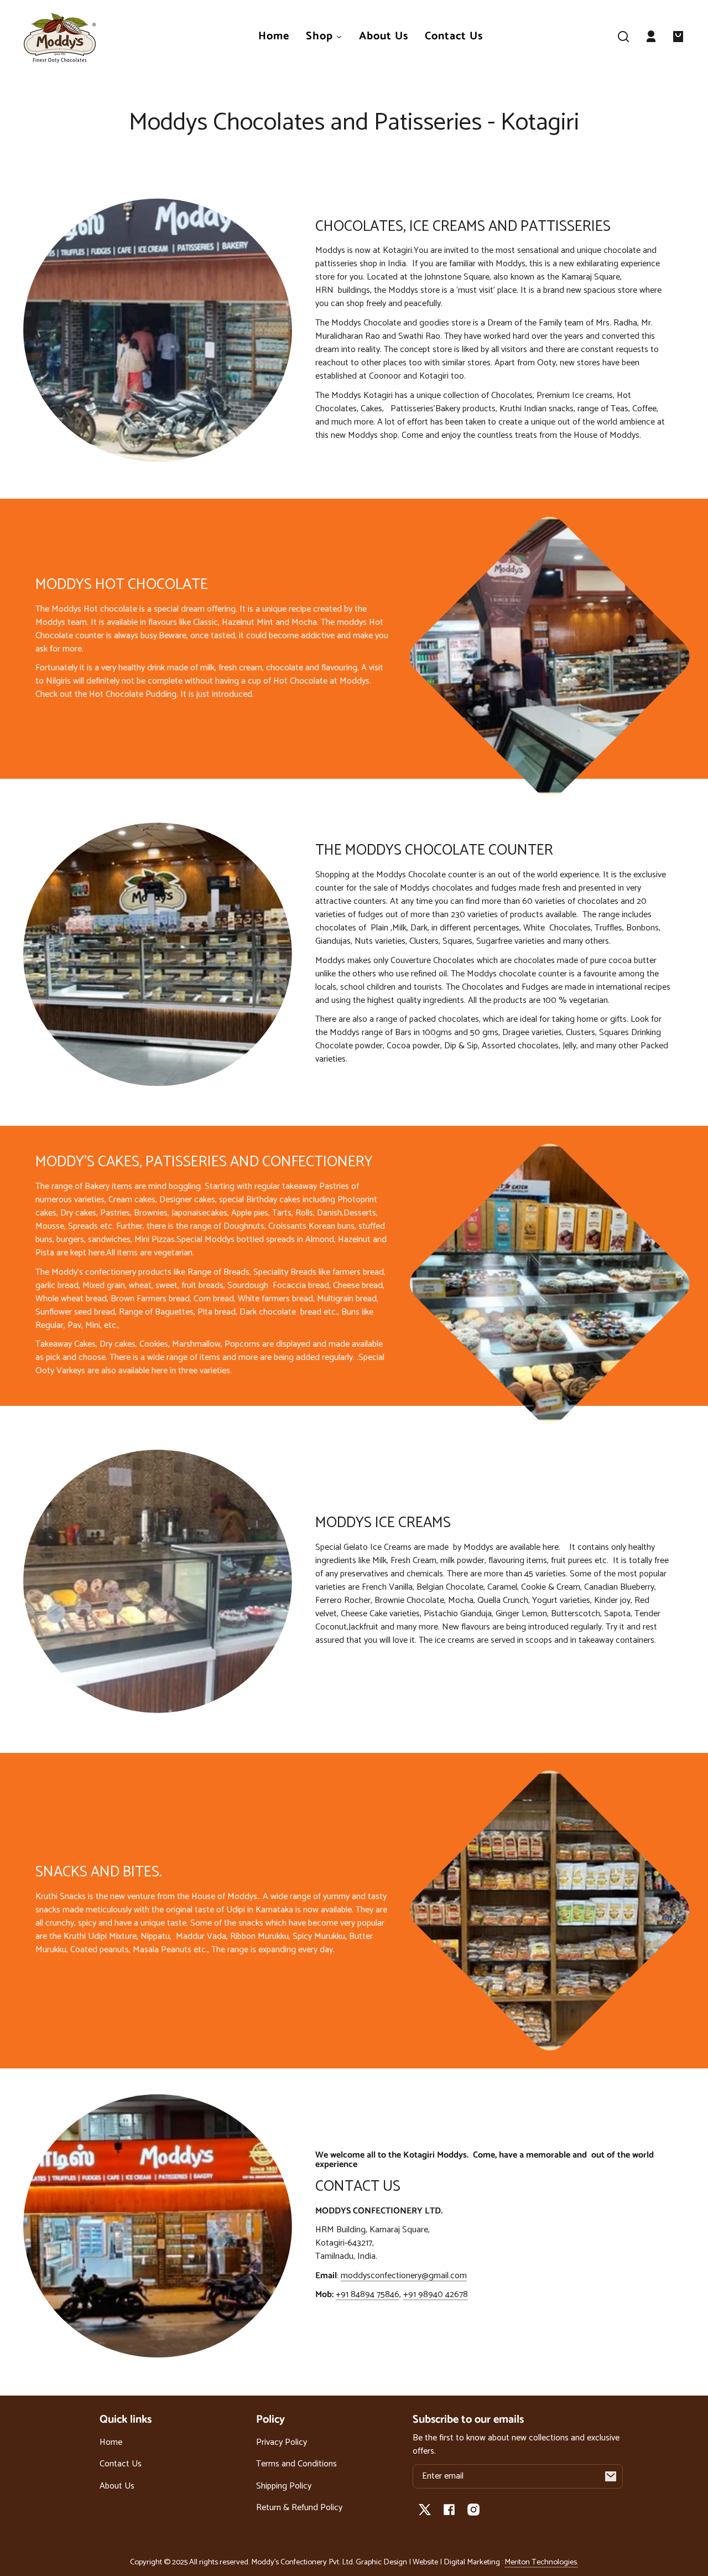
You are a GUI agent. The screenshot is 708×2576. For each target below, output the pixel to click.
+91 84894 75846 (368, 2295)
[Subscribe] (611, 2476)
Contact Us (121, 2464)
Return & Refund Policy (299, 2508)
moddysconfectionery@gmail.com (404, 2276)
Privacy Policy (282, 2442)
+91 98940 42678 (436, 2295)
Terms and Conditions (296, 2464)
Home (111, 2442)
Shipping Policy (284, 2486)
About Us (117, 2486)
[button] (623, 37)
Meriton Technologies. (541, 2562)
